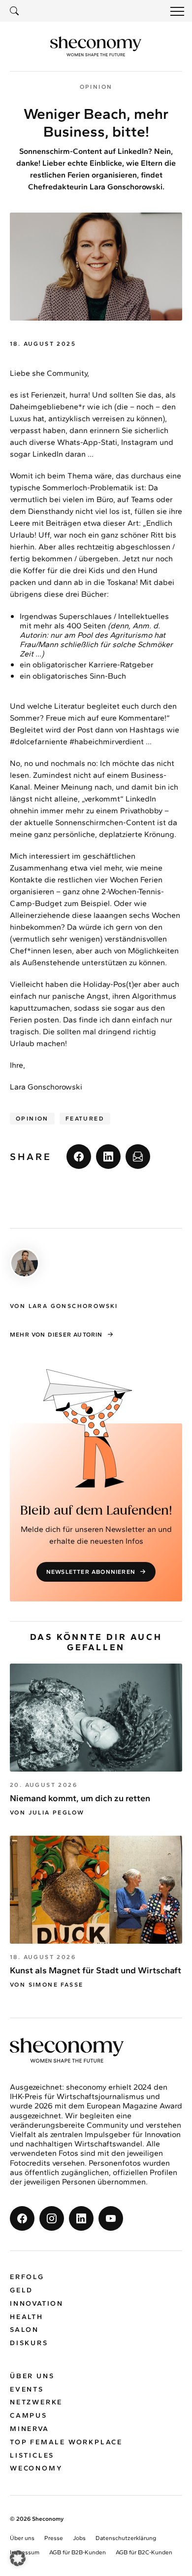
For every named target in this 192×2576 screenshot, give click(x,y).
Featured (85, 1119)
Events (27, 2389)
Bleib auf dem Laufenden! (96, 1511)
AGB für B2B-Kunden (78, 2552)
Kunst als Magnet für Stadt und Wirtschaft (96, 1970)
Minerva (30, 2429)
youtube (111, 2218)
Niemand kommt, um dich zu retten (80, 1798)
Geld (21, 2290)
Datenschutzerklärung (126, 2538)
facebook (79, 1157)
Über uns (32, 2376)
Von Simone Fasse (47, 1985)
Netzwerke (36, 2402)
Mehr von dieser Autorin (56, 1335)
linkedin (108, 1157)
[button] (18, 2558)
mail (138, 1157)
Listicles (32, 2455)
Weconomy (36, 2468)
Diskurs (29, 2343)
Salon (24, 2330)
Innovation (37, 2304)
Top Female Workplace (66, 2442)
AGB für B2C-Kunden (144, 2552)
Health (27, 2317)
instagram (52, 2218)
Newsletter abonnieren (91, 1572)
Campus (29, 2415)
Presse (54, 2538)
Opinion (32, 1119)
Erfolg (27, 2277)
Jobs (79, 2538)
